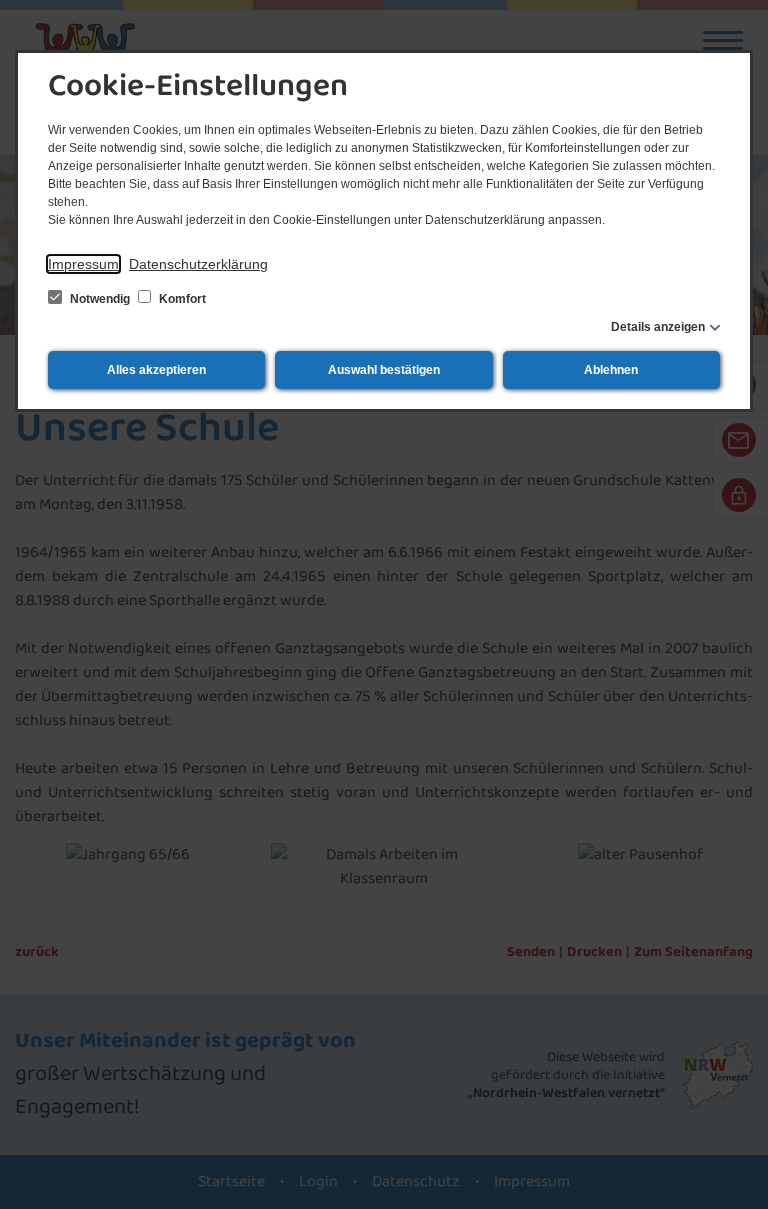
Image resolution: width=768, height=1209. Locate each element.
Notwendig (100, 299)
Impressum (83, 264)
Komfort (181, 299)
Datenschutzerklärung (198, 264)
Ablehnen (611, 370)
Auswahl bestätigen (384, 370)
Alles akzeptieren (156, 370)
